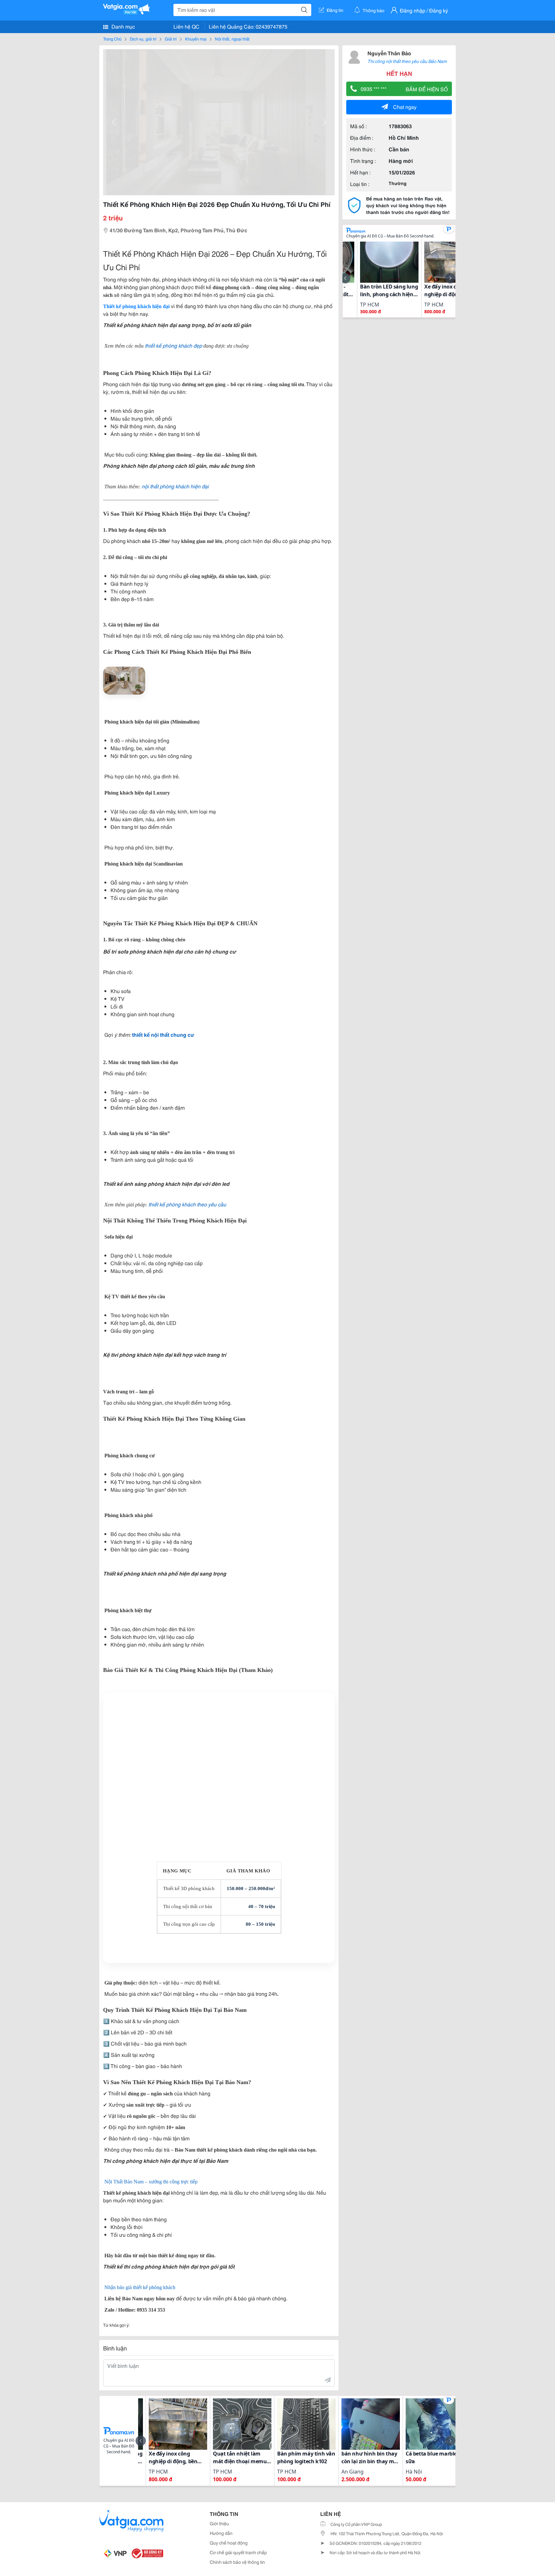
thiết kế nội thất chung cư (163, 1034)
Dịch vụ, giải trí (143, 39)
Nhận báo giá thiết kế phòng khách (140, 2287)
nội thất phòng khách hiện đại (175, 486)
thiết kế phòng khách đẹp (173, 345)
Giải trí (171, 39)
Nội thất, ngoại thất (232, 39)
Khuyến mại (196, 39)
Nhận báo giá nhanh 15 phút (219, 1955)
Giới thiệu (219, 2523)
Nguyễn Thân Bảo (389, 53)
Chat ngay (405, 107)
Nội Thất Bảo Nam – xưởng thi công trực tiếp (151, 2182)
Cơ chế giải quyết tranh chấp (238, 2552)
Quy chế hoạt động (229, 2543)
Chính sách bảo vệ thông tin (237, 2562)
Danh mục (123, 26)
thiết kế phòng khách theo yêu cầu (187, 1204)
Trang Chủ (112, 39)
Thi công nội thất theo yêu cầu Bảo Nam (407, 61)
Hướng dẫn (221, 2533)
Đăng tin (335, 10)
